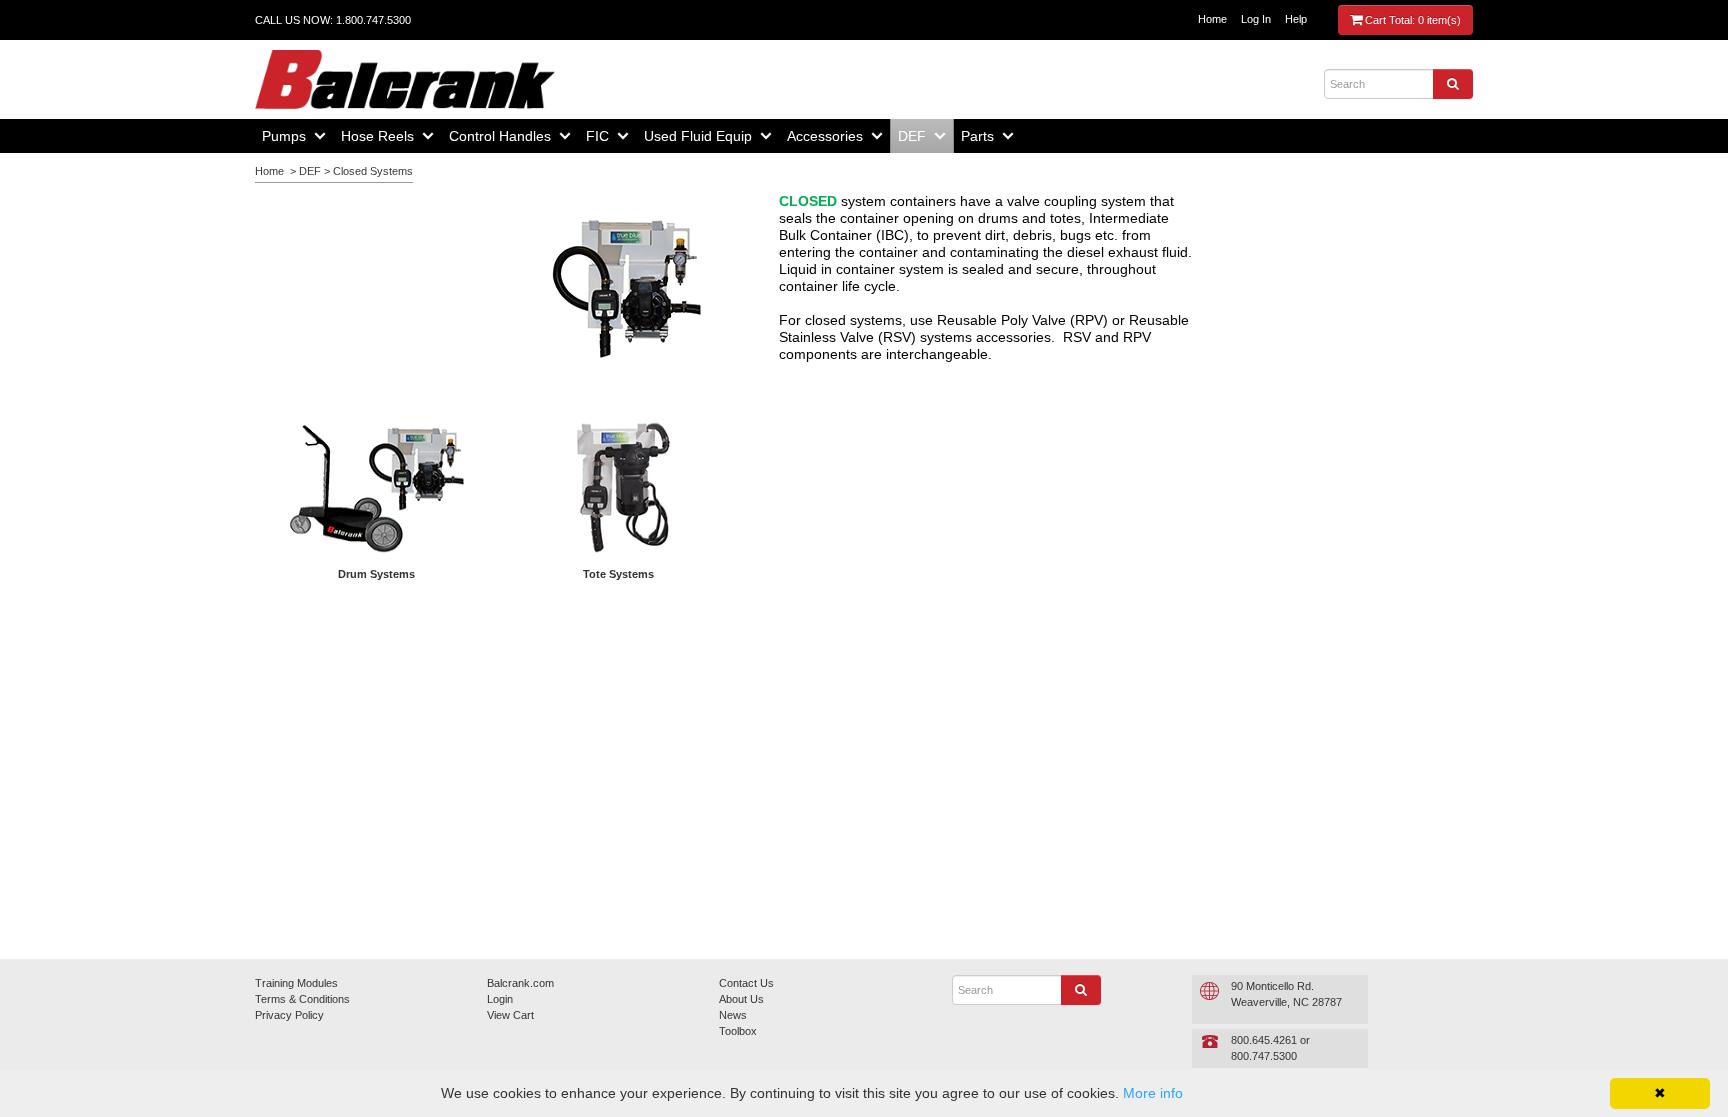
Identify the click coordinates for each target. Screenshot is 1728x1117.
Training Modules (296, 983)
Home (1212, 19)
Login (500, 999)
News (733, 1015)
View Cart (510, 1015)
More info (1153, 1093)
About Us (741, 999)
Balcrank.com (520, 983)
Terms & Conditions (302, 999)
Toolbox (738, 1031)
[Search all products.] (1453, 84)
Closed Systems (373, 171)
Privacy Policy (289, 1015)
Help (1296, 19)
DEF (310, 171)
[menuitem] (294, 136)
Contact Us (746, 983)
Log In (1256, 19)
